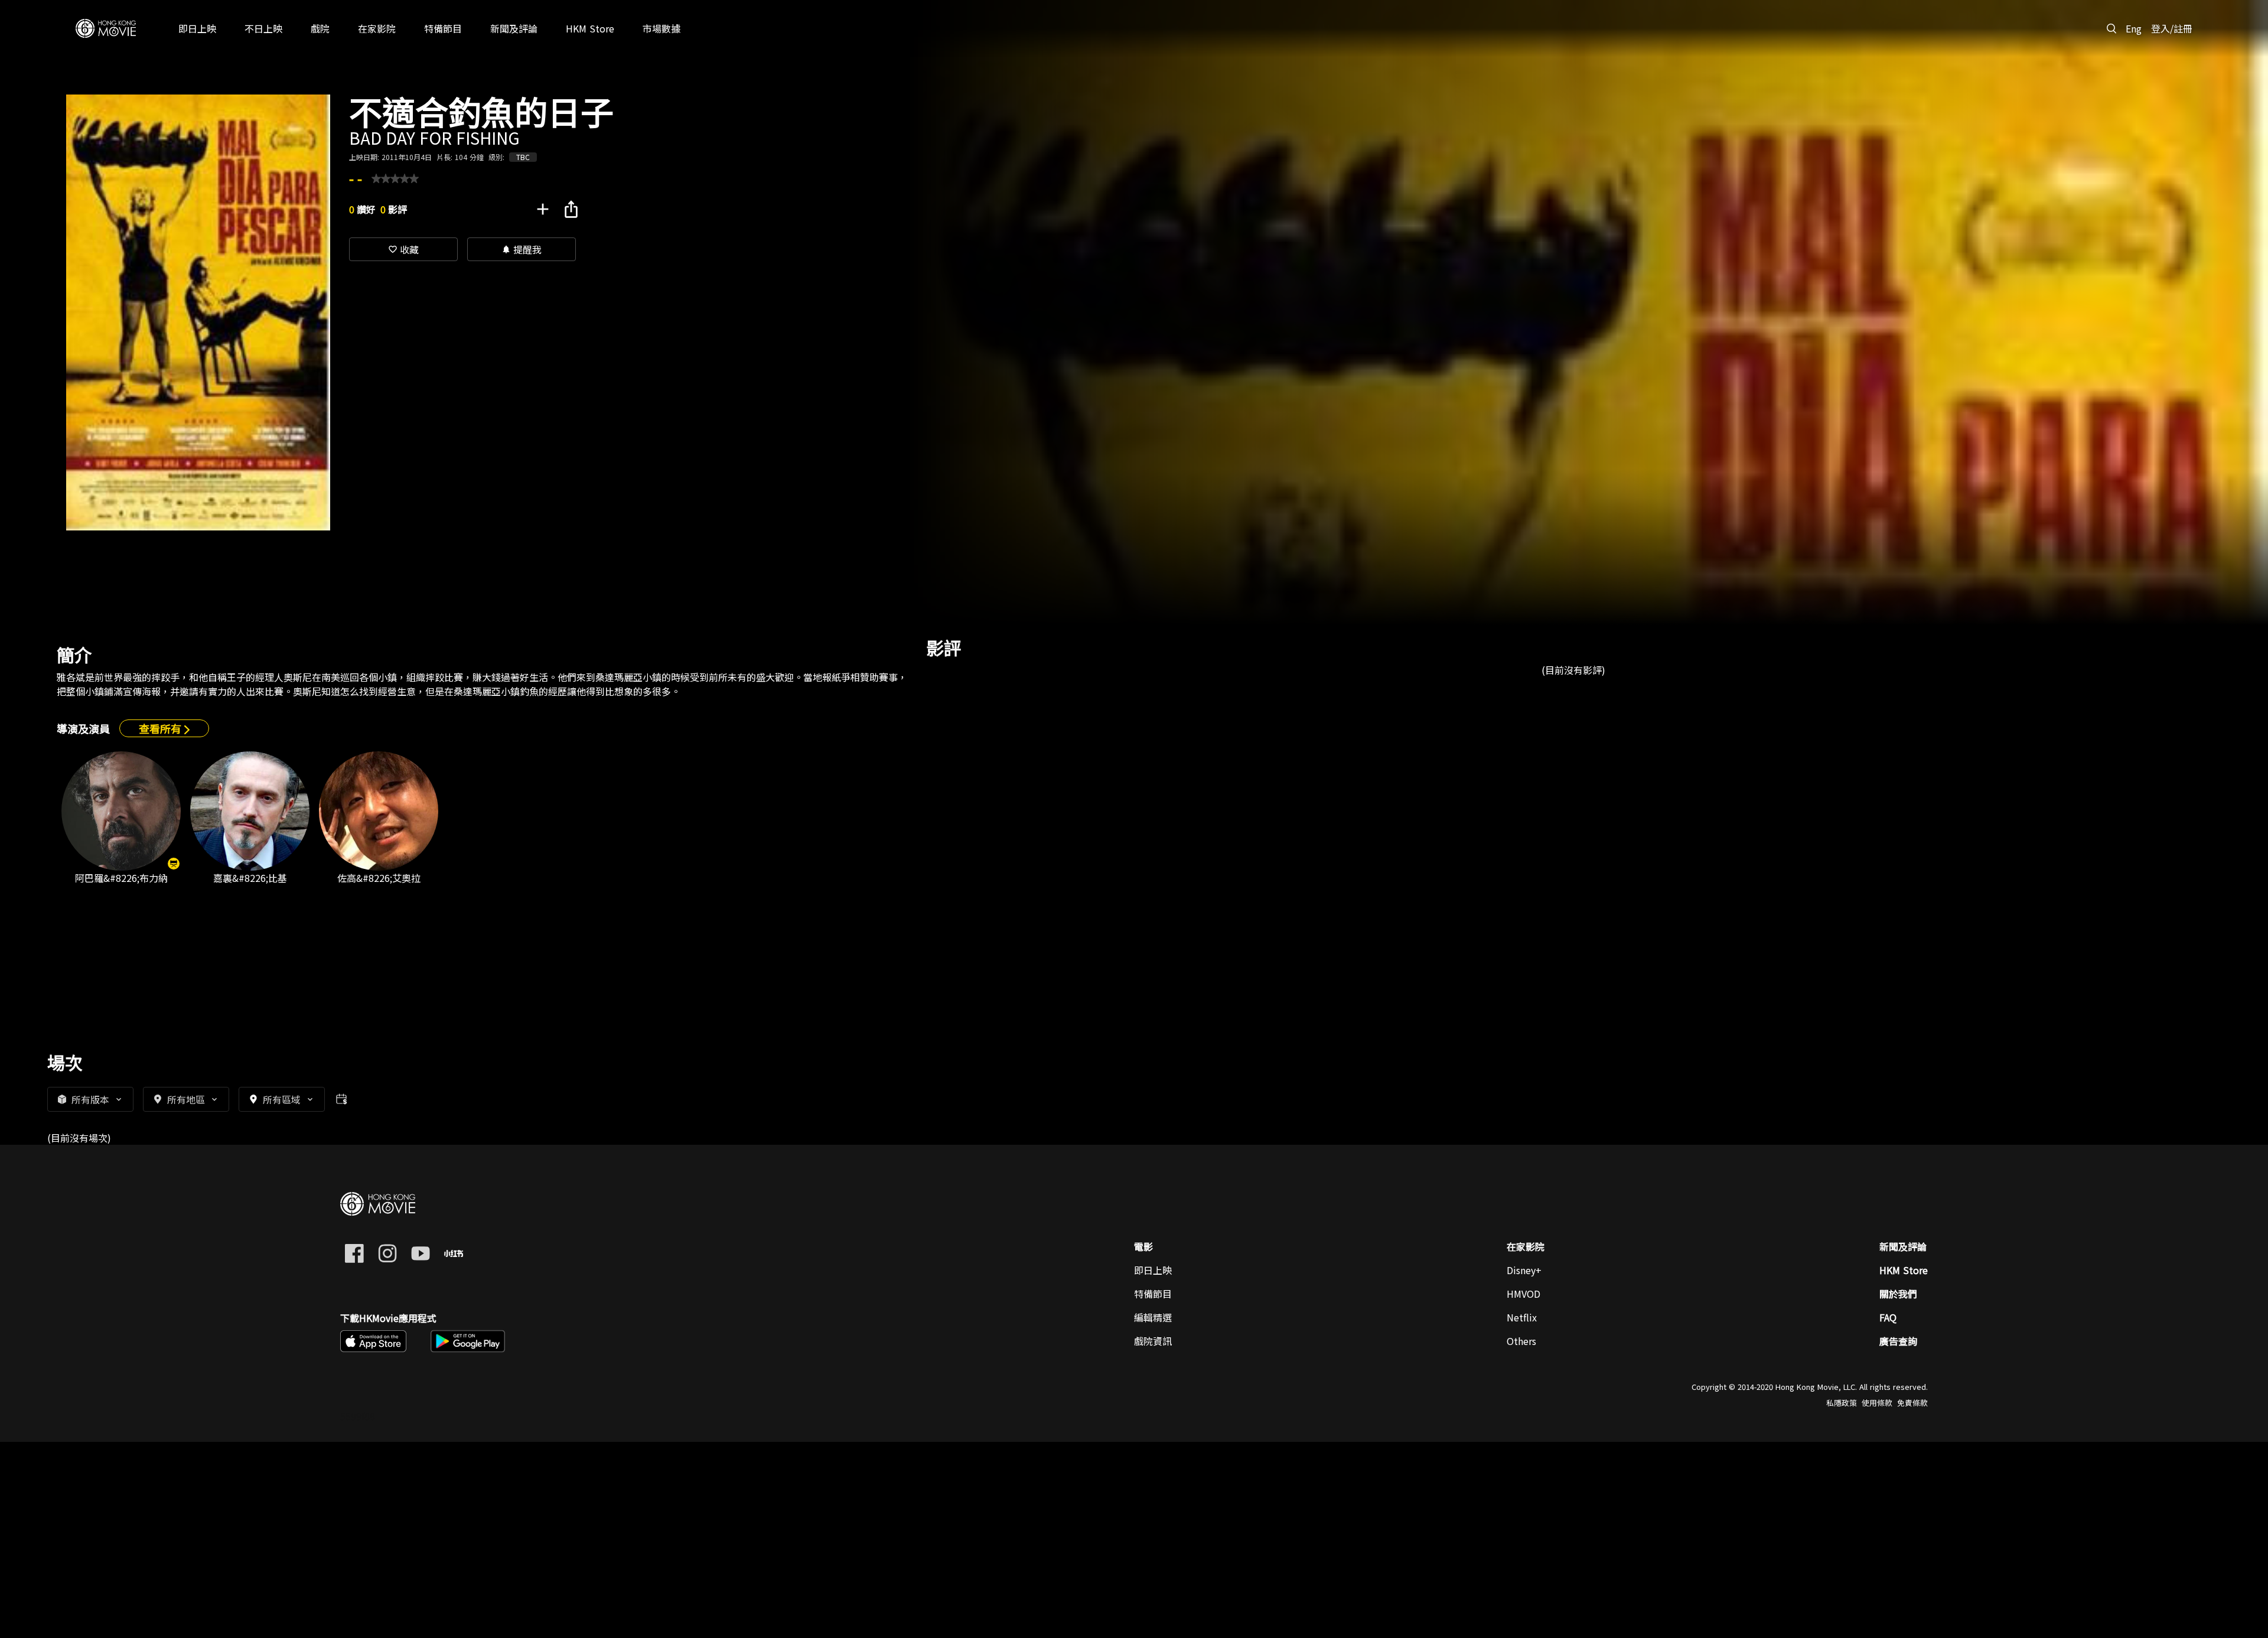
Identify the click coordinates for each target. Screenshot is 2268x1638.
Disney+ (1524, 1270)
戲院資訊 (1153, 1341)
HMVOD (1524, 1294)
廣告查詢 (1898, 1341)
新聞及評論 (1903, 1246)
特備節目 (1153, 1294)
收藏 (403, 249)
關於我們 (1898, 1294)
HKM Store (1904, 1270)
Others (1521, 1341)
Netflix (1522, 1317)
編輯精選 (1153, 1317)
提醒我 (522, 249)
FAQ (1888, 1317)
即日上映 (1153, 1270)
